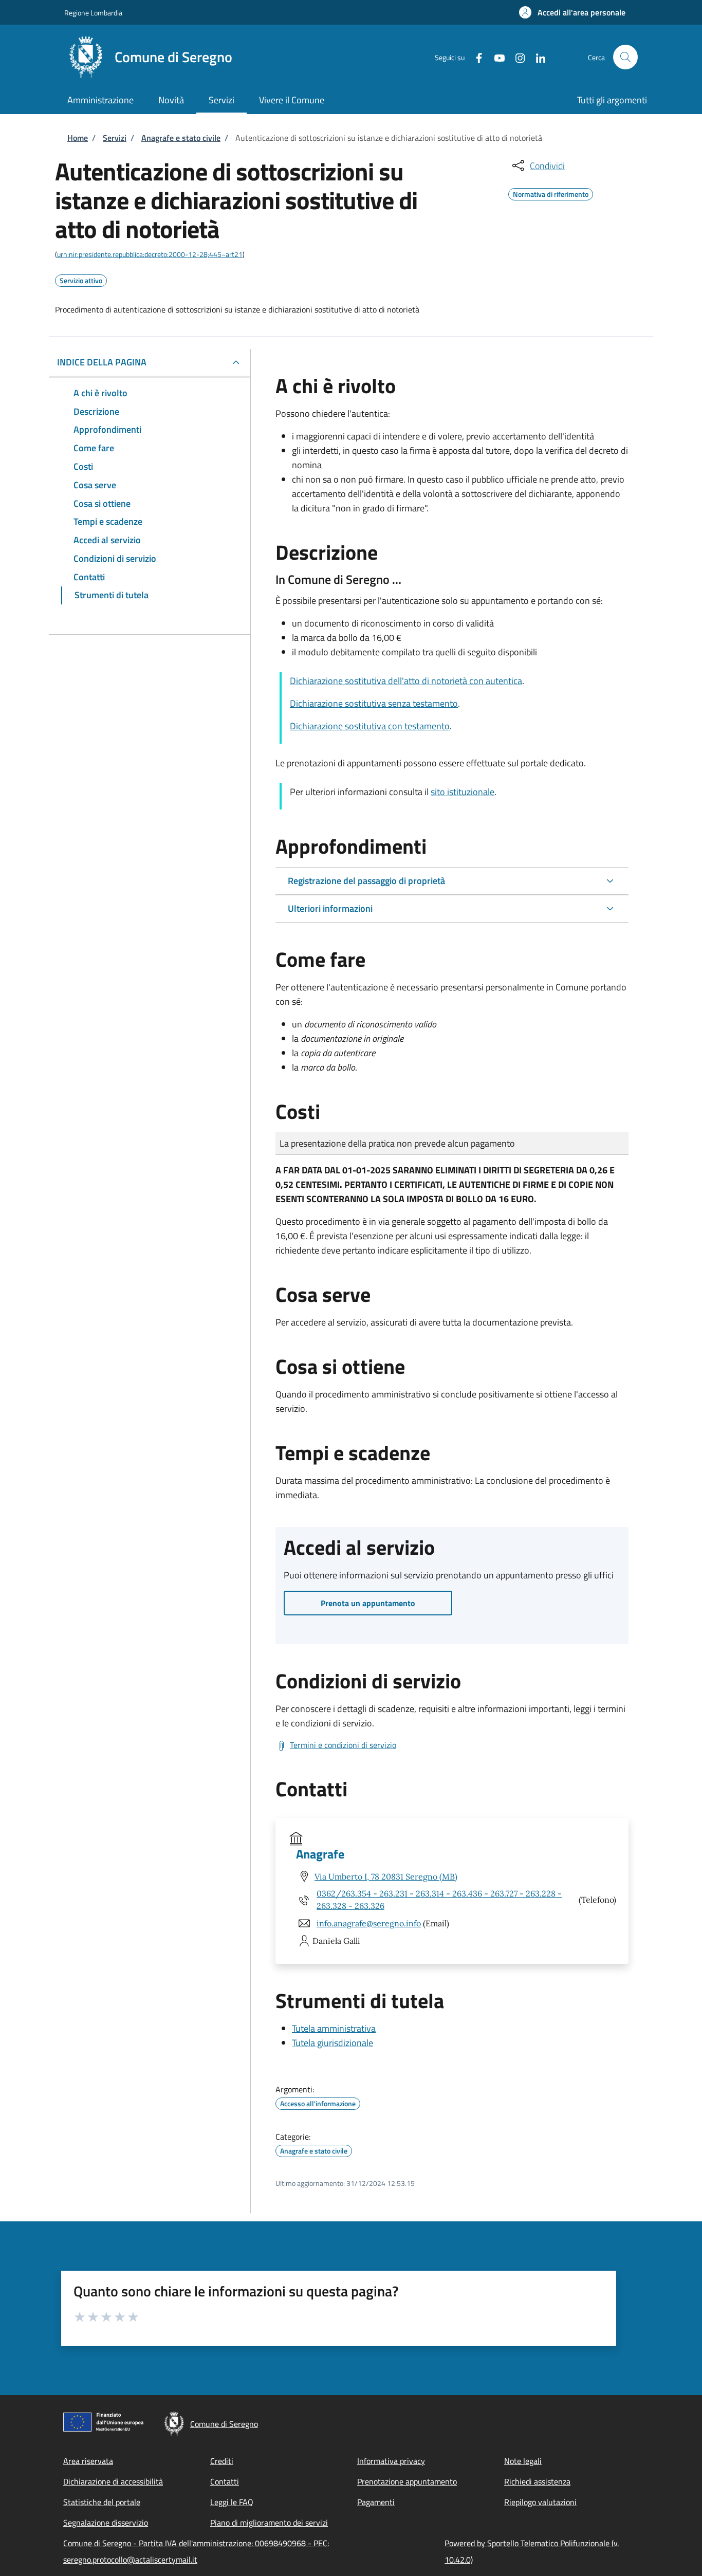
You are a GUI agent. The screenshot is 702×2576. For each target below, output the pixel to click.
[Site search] (625, 57)
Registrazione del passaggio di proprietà (366, 881)
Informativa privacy (391, 2461)
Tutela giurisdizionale (332, 2043)
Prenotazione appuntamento (407, 2481)
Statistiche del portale (102, 2502)
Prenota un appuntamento (368, 1603)
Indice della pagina (102, 362)
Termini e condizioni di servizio (343, 1745)
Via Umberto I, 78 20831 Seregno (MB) (386, 1876)
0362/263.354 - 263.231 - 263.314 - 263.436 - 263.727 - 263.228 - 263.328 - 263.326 (439, 1900)
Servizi (115, 138)
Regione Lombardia (93, 13)
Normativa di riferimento (551, 193)
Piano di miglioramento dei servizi (269, 2523)
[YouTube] (495, 57)
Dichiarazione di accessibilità (113, 2481)
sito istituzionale (463, 792)
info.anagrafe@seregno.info (369, 1923)
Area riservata (88, 2461)
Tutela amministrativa (334, 2028)
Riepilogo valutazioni (540, 2502)
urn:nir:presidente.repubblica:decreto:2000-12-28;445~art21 (150, 254)
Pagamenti (376, 2502)
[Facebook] (475, 57)
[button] (572, 12)
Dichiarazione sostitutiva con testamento (370, 726)
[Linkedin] (537, 57)
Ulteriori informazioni (330, 908)
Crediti (222, 2461)
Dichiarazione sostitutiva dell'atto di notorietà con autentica (406, 681)
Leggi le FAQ (232, 2502)
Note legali (523, 2461)
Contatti (225, 2481)
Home (78, 138)
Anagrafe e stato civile (181, 138)
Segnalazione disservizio (106, 2523)
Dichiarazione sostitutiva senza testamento (374, 703)
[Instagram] (516, 57)
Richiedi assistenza (537, 2481)
